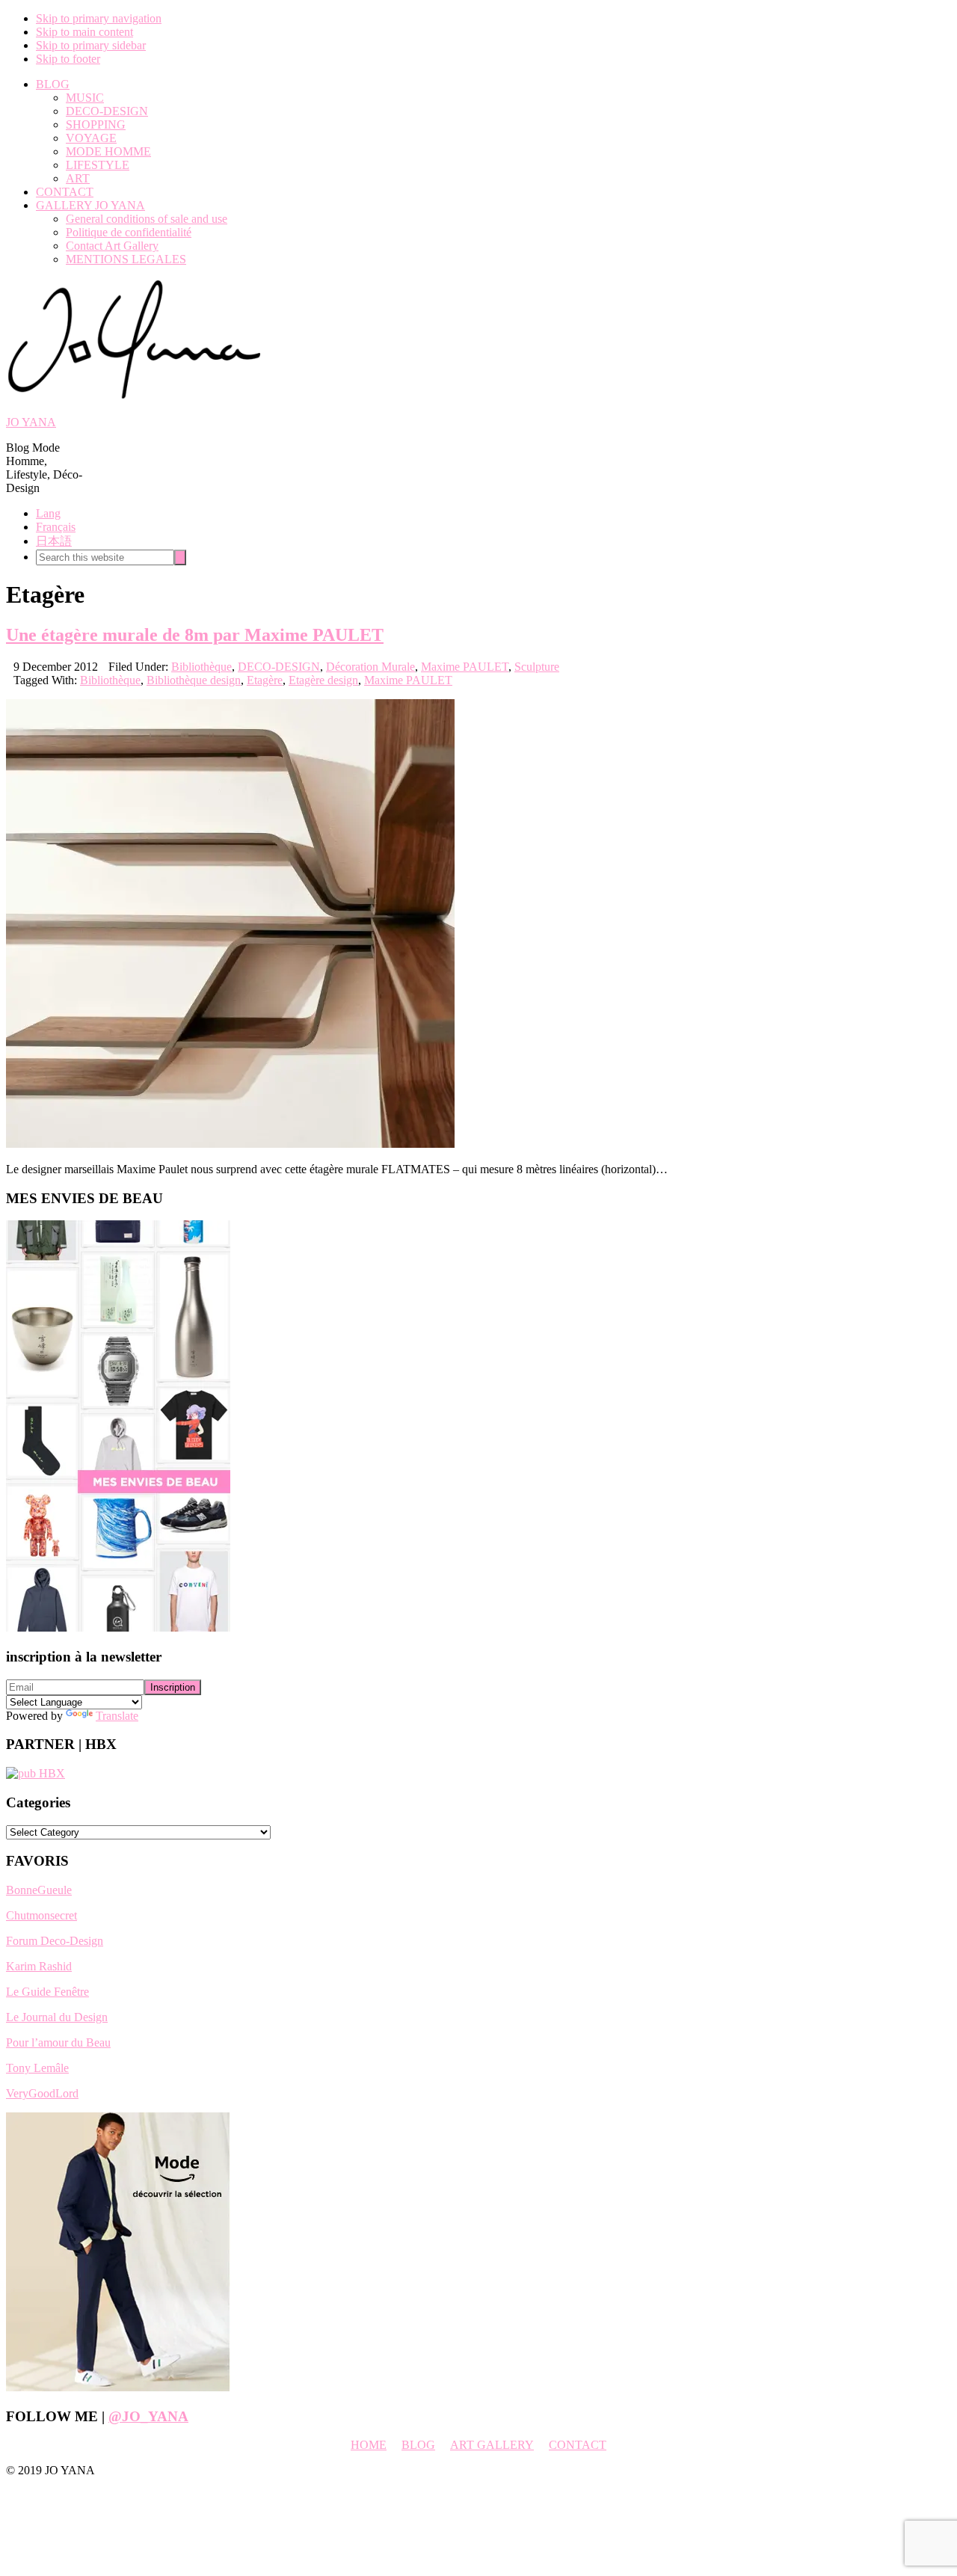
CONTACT (578, 2445)
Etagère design (323, 680)
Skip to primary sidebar (91, 45)
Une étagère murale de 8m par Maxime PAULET (195, 635)
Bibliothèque (201, 667)
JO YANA (31, 422)
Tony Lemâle (37, 2068)
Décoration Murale (370, 667)
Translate (117, 1716)
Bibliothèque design (194, 680)
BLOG (418, 2445)
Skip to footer (68, 59)
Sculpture (537, 667)
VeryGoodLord (42, 2093)
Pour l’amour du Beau (58, 2042)
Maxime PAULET (465, 667)
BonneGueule (39, 1890)
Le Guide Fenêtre (47, 1992)
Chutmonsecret (41, 1915)
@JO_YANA (148, 2416)
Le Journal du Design (57, 2017)
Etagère (265, 680)
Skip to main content (84, 32)
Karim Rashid (39, 1966)
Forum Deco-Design (55, 1941)
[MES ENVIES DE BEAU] (118, 1627)
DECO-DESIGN (279, 667)
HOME (369, 2445)
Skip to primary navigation (99, 18)
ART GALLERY (492, 2445)
